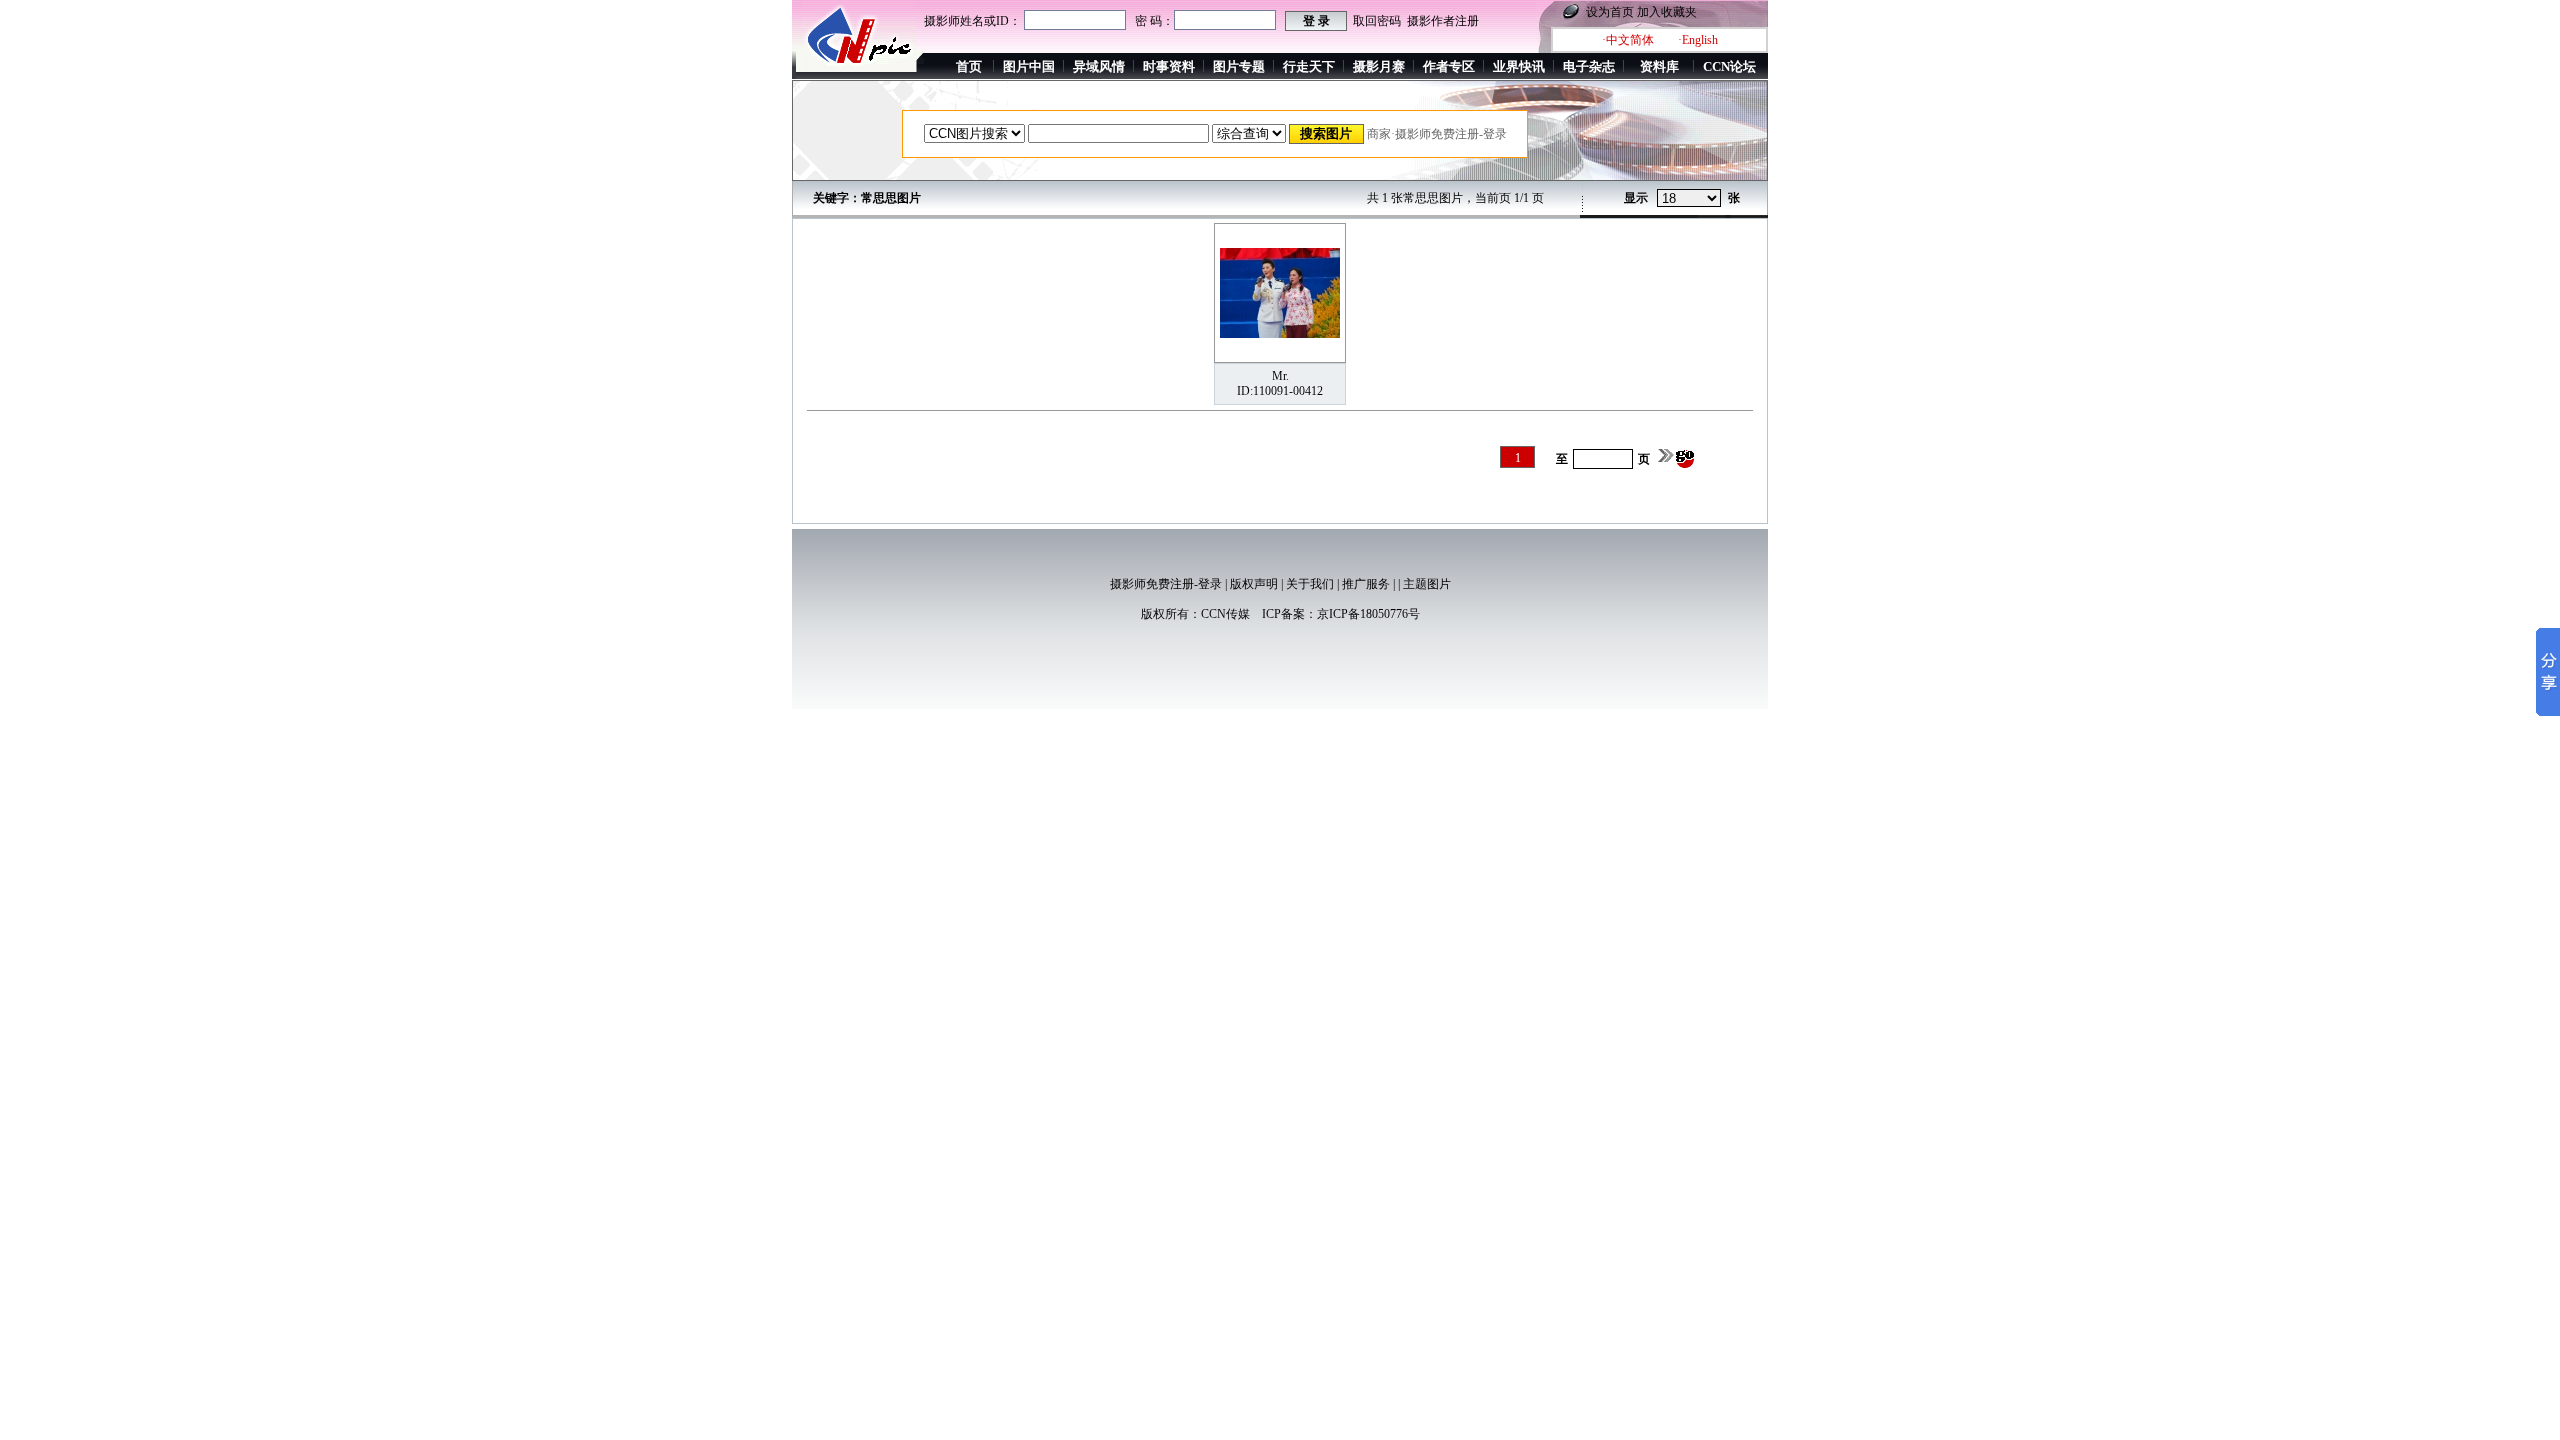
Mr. (1280, 376)
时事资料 (1169, 66)
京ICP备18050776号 (1368, 614)
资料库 (1659, 66)
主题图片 (1427, 584)
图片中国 (1029, 66)
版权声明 (1254, 584)
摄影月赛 (1379, 66)
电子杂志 (1589, 66)
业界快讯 (1519, 66)
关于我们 (1310, 584)
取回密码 (1377, 21)
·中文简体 (1628, 40)
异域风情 (1099, 66)
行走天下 (1309, 66)
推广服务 (1366, 584)
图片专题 (1239, 66)
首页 (969, 66)
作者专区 (1449, 66)
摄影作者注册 (1443, 21)
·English (1698, 40)
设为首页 (1610, 12)
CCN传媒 (1225, 614)
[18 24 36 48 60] (1689, 199)
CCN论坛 (1729, 66)
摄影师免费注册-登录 (1166, 584)
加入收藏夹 (1667, 12)
